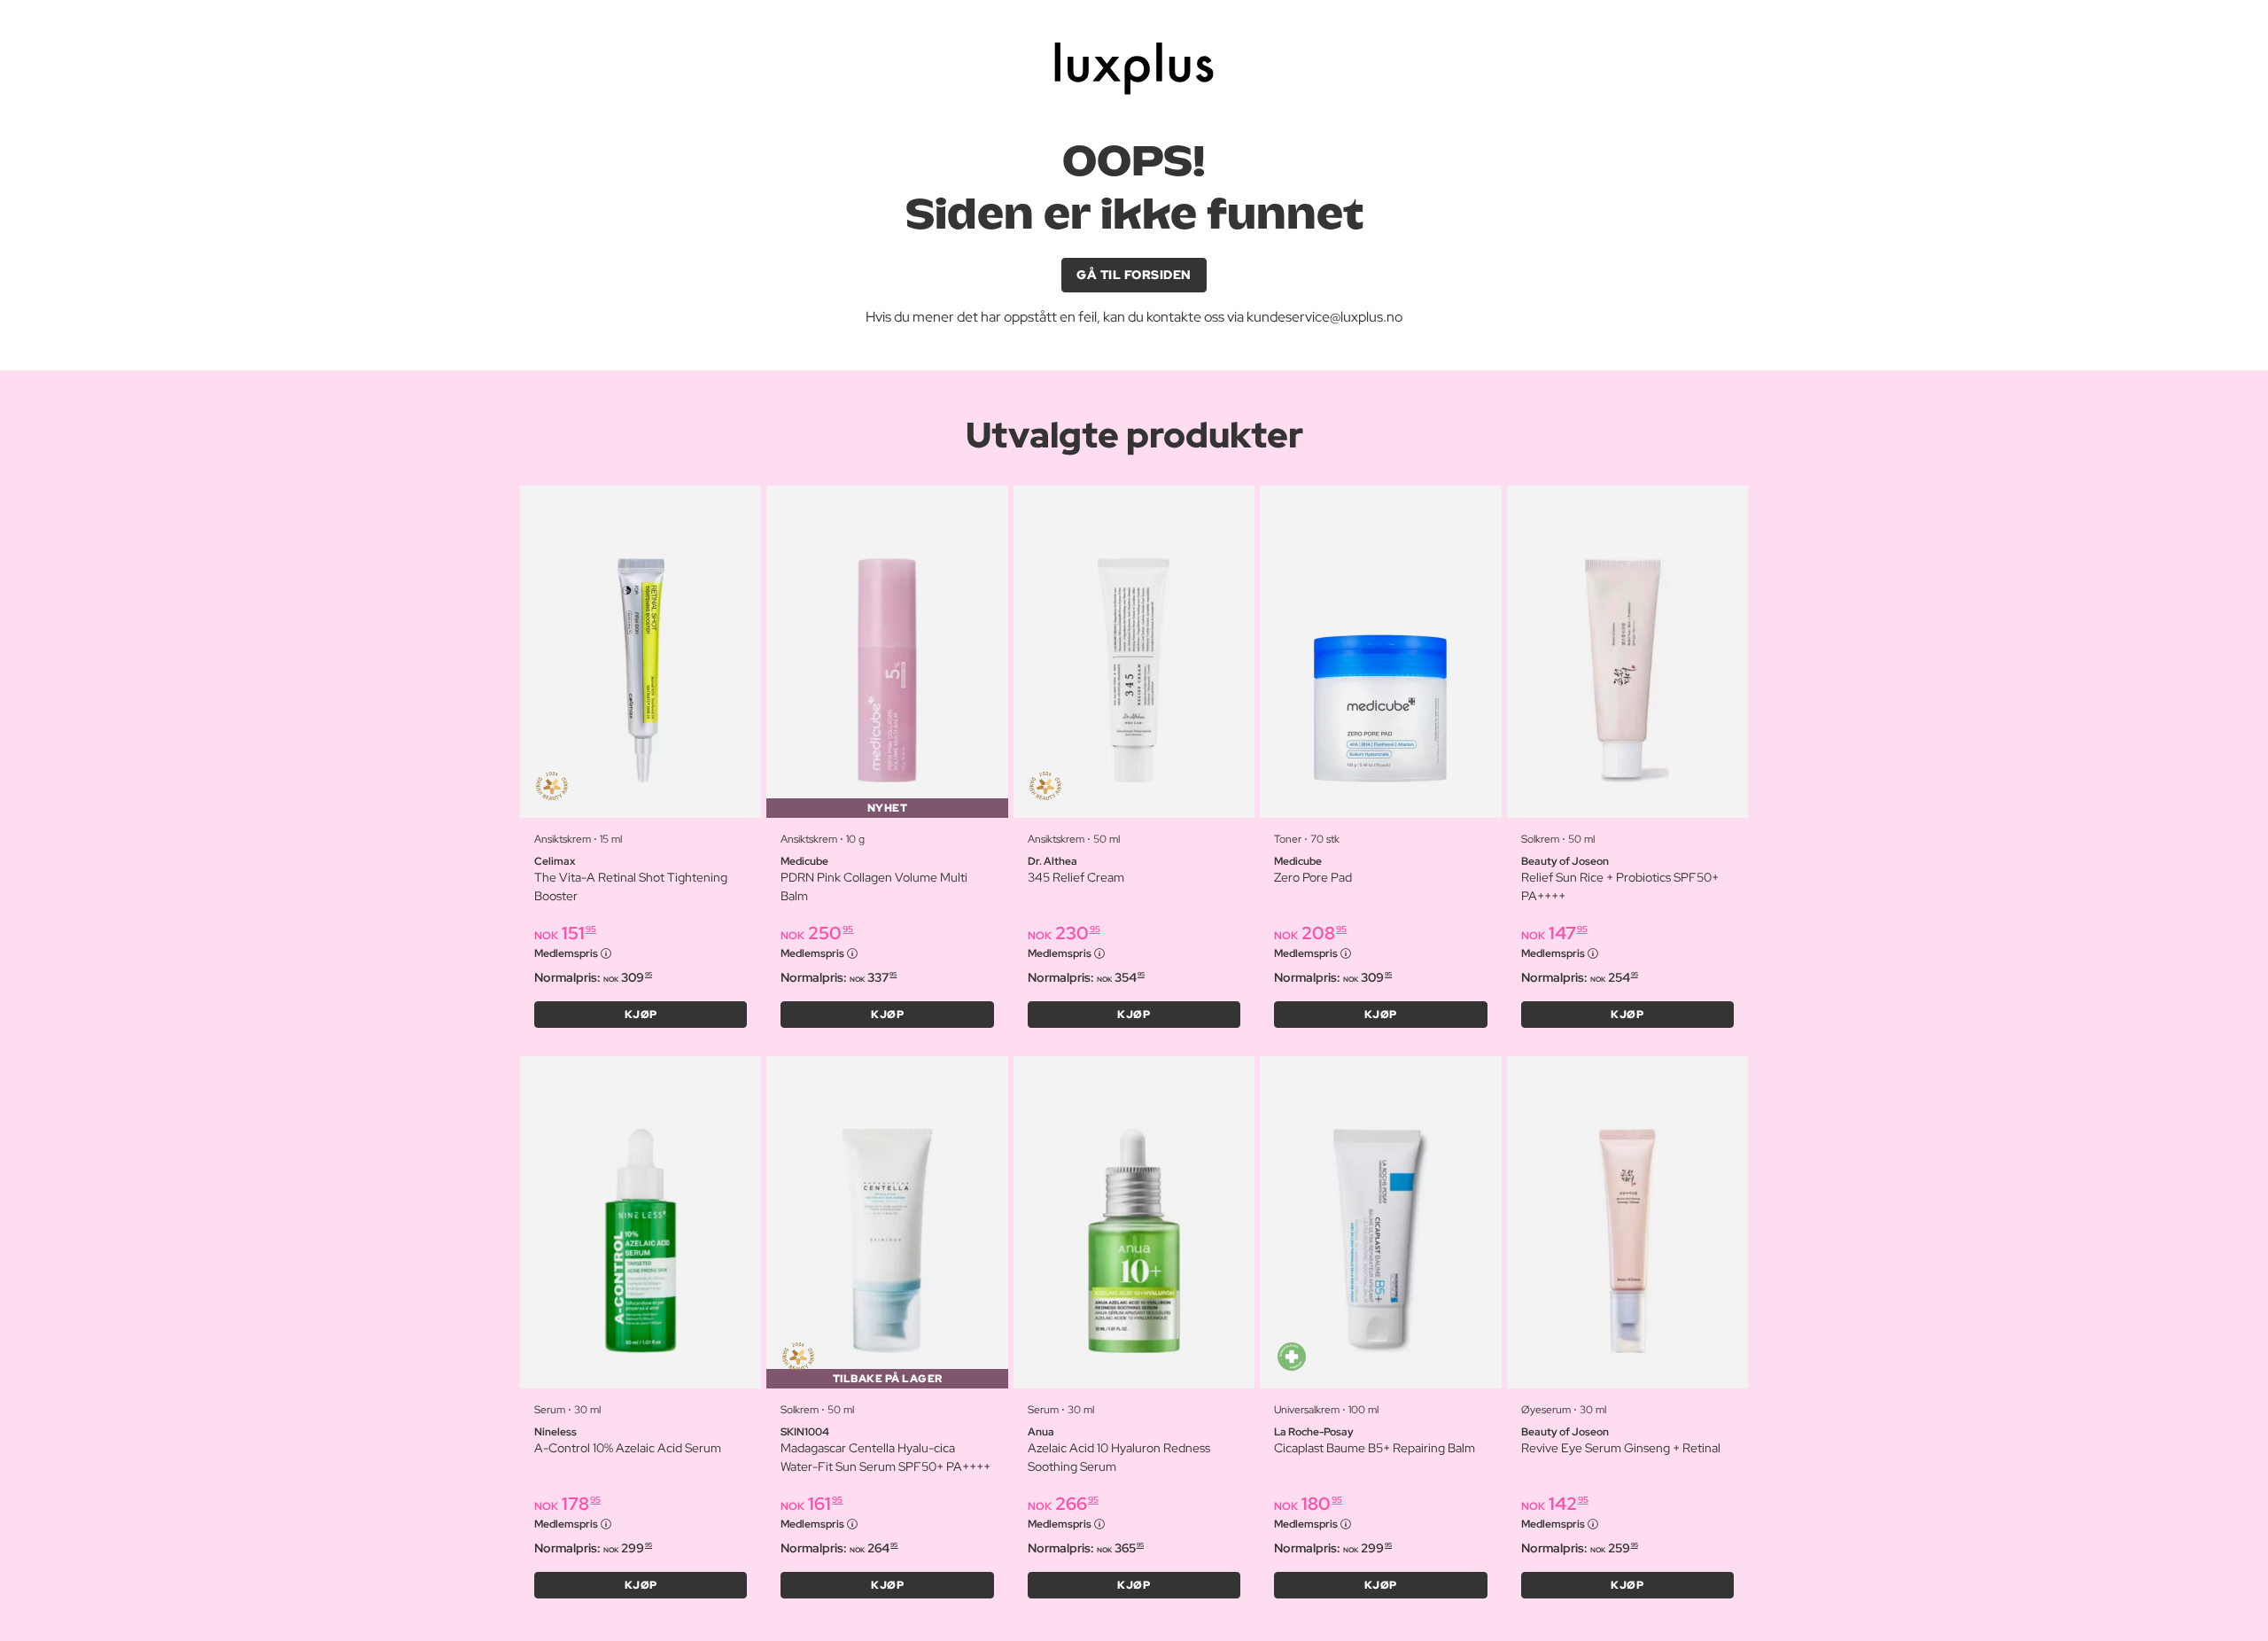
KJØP (641, 1015)
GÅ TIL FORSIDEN (1134, 275)
